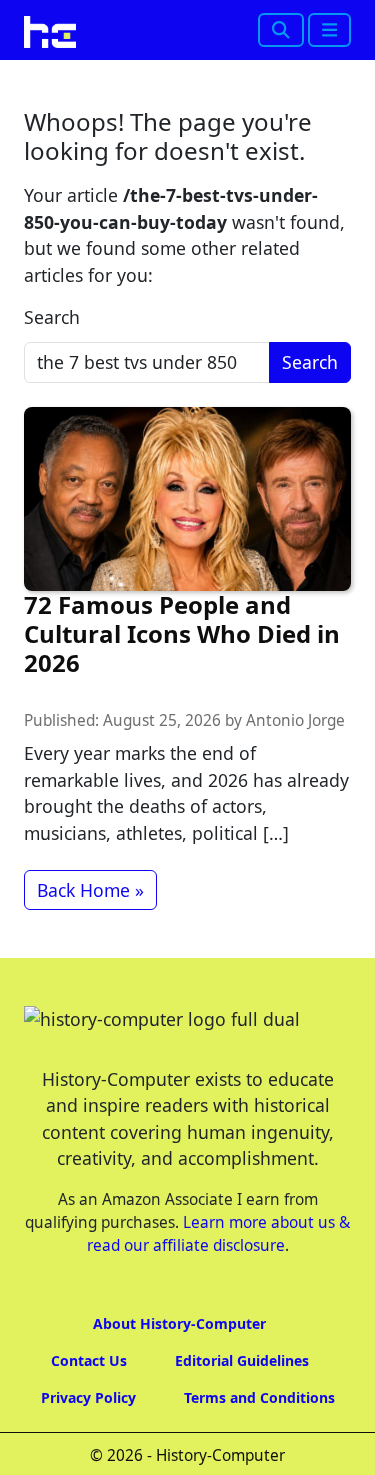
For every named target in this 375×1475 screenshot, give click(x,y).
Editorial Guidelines (242, 1360)
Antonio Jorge (295, 720)
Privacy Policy (88, 1397)
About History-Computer (179, 1323)
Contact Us (89, 1360)
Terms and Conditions (259, 1397)
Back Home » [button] (90, 890)
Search (52, 317)
